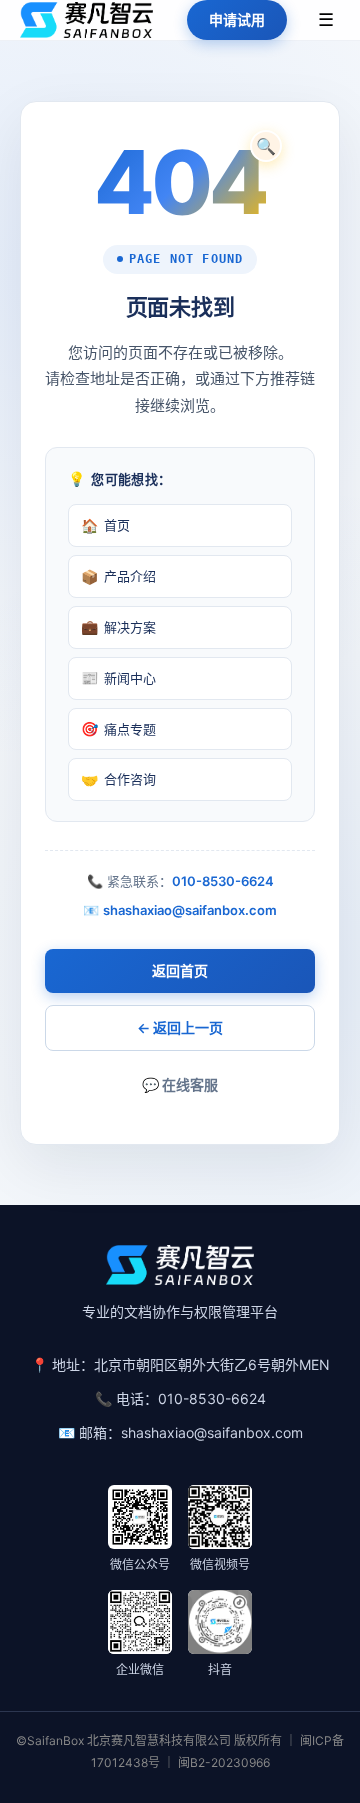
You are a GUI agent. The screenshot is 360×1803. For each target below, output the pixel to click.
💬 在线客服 (180, 1084)
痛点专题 (118, 728)
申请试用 (237, 19)
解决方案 (118, 626)
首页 (105, 525)
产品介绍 (118, 576)
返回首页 (180, 970)
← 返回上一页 (180, 1027)
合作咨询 (118, 779)
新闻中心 (118, 677)
